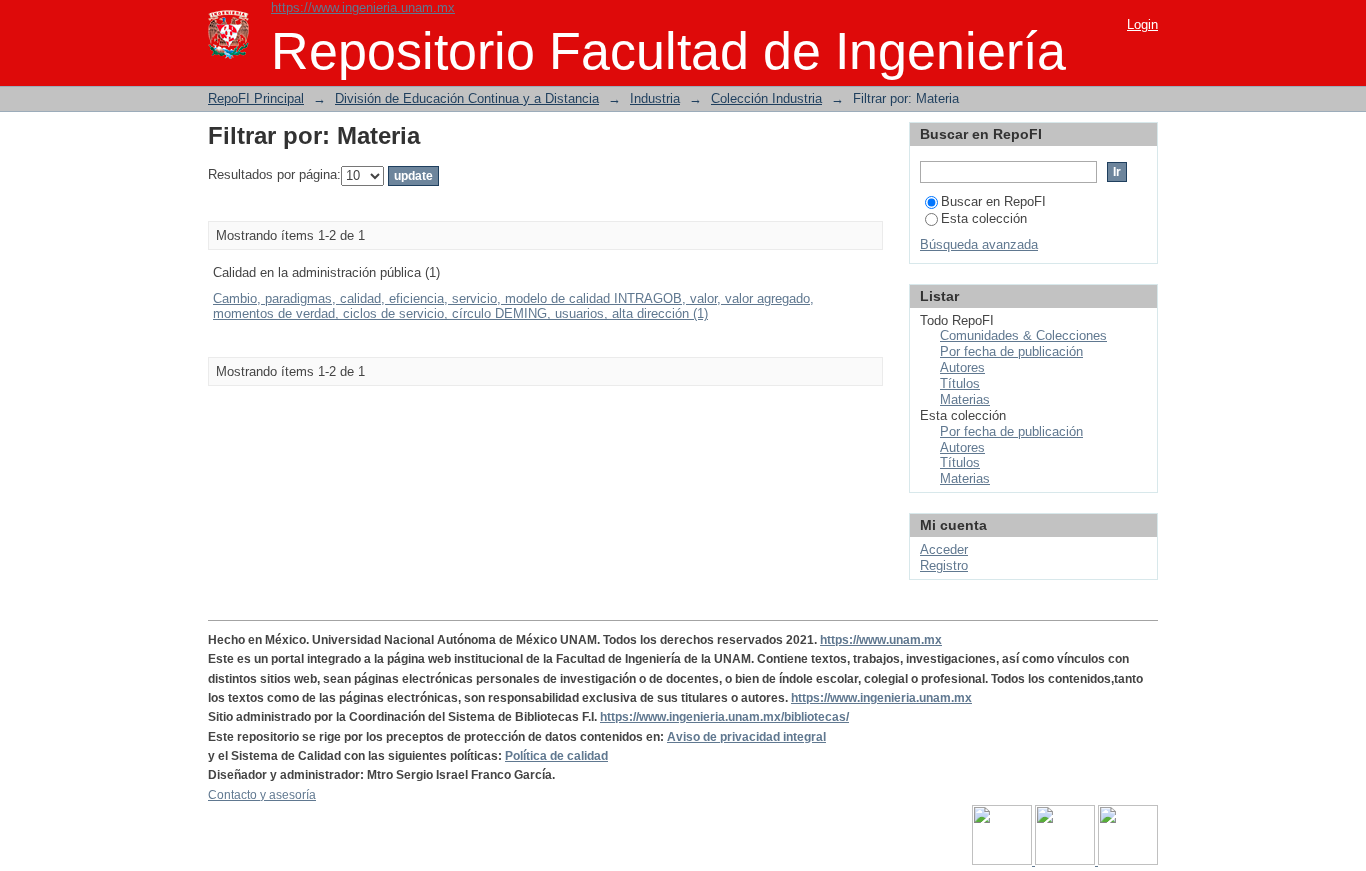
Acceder (944, 549)
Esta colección (984, 218)
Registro (944, 565)
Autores (962, 367)
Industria (655, 98)
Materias (965, 399)
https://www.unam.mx (881, 640)
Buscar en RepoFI (993, 201)
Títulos (960, 383)
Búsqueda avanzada (979, 244)
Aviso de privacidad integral (746, 737)
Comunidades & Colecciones (1023, 335)
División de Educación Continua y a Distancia (467, 98)
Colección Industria (766, 98)
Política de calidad (556, 756)
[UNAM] (1003, 861)
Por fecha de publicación (1011, 351)
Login (1142, 24)
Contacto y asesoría (262, 795)
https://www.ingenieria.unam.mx (363, 7)
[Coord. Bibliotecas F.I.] (1128, 861)
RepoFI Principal (256, 98)
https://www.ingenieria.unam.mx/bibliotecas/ (724, 717)
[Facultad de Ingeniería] (1066, 861)
